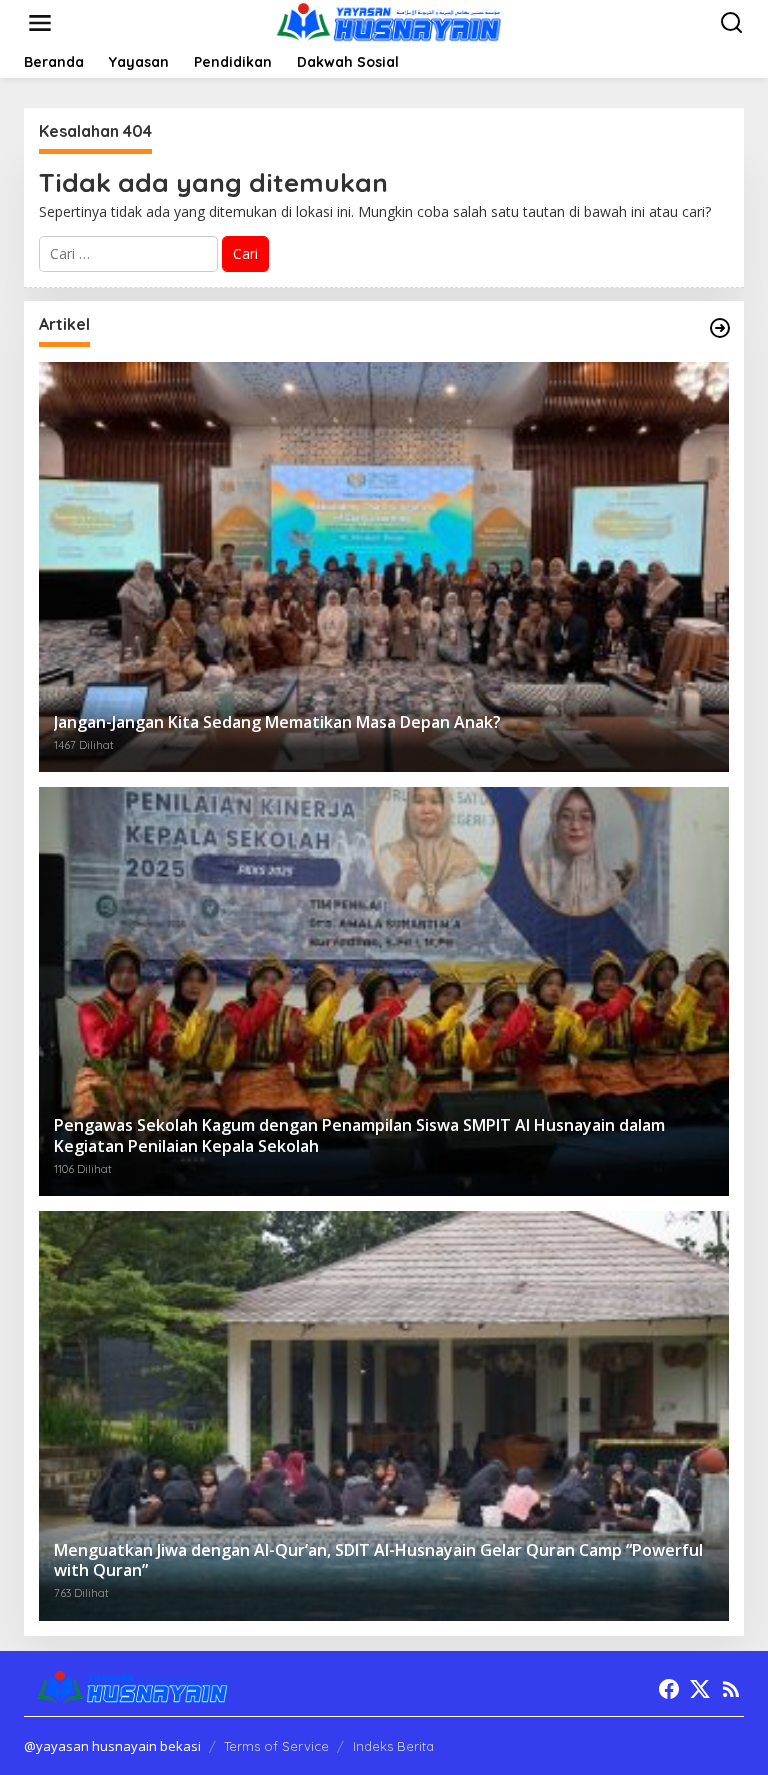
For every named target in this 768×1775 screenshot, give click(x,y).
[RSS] (731, 1689)
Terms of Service (276, 1746)
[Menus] (40, 23)
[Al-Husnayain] (388, 21)
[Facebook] (669, 1689)
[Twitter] (700, 1689)
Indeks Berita (393, 1746)
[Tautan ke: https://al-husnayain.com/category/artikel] (720, 328)
